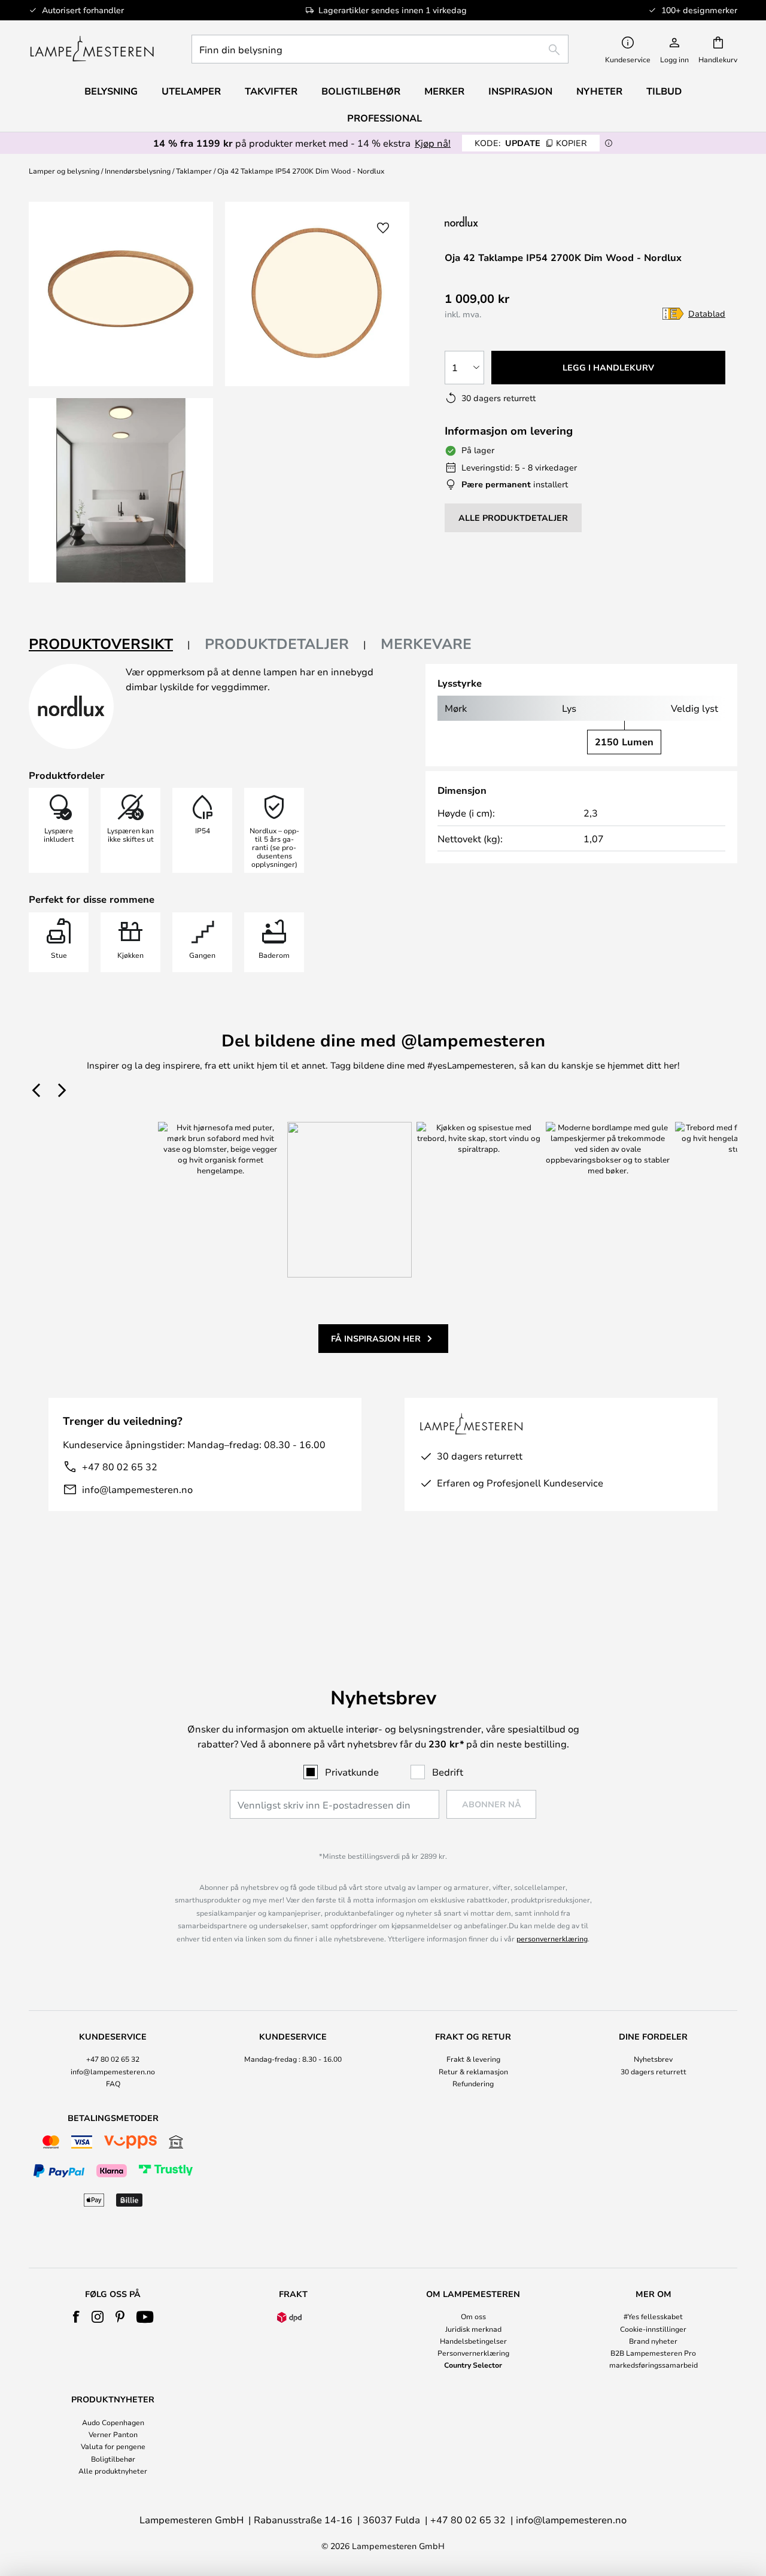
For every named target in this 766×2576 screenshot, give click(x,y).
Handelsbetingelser (473, 2341)
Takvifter (271, 91)
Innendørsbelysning (138, 171)
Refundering (473, 2083)
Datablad (707, 313)
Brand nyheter (653, 2341)
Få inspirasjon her (376, 1338)
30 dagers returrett (653, 2071)
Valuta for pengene (113, 2446)
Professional (384, 118)
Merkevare (426, 644)
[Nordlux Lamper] (521, 221)
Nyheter (599, 91)
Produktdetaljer (277, 644)
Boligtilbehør (113, 2459)
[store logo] (92, 49)
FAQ (113, 2083)
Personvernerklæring (473, 2353)
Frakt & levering (473, 2059)
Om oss (473, 2316)
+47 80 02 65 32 (120, 1466)
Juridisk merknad (473, 2329)
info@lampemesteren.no (137, 1489)
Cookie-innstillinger (653, 2329)
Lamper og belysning (64, 171)
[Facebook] (76, 2317)
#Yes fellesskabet (653, 2316)
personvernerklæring (552, 1938)
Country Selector (473, 2365)
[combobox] (380, 49)
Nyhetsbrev (653, 2059)
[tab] (110, 644)
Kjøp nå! (433, 143)
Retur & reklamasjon (473, 2071)
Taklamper (194, 171)
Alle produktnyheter (113, 2471)
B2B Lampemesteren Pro (653, 2353)
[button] (121, 490)
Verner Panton (113, 2434)
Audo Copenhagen (113, 2422)
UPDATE (531, 143)
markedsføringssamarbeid (653, 2365)
